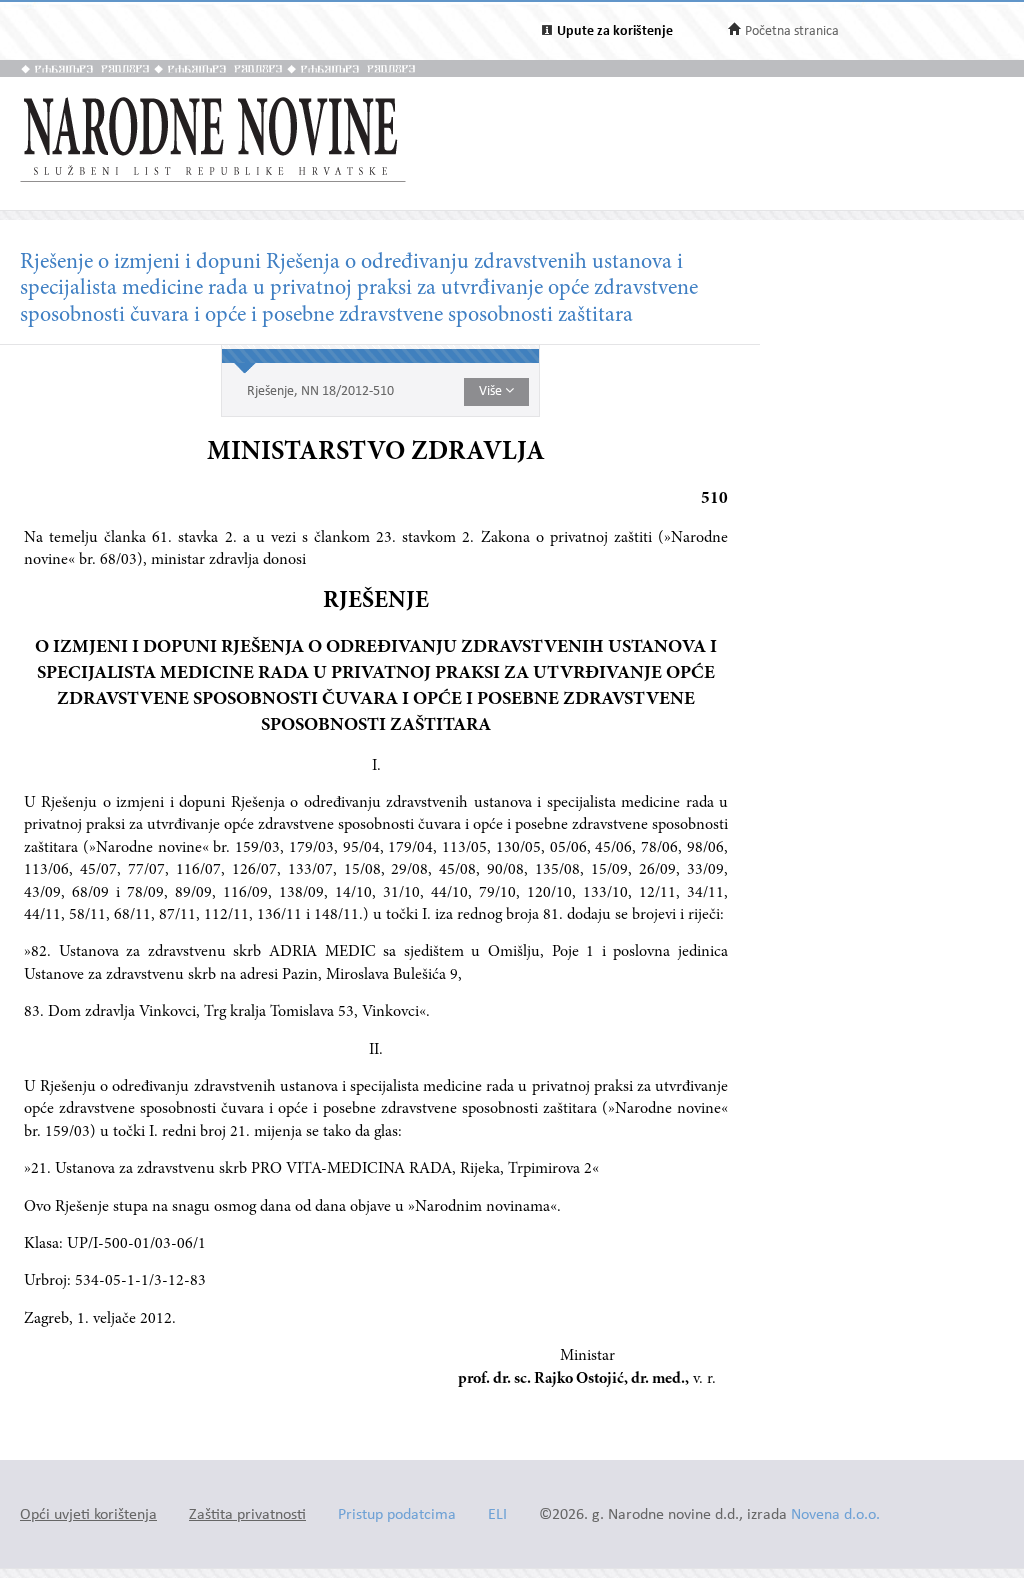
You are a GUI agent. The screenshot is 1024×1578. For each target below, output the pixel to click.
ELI (497, 1515)
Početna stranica (792, 31)
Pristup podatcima (397, 1515)
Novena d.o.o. (835, 1515)
